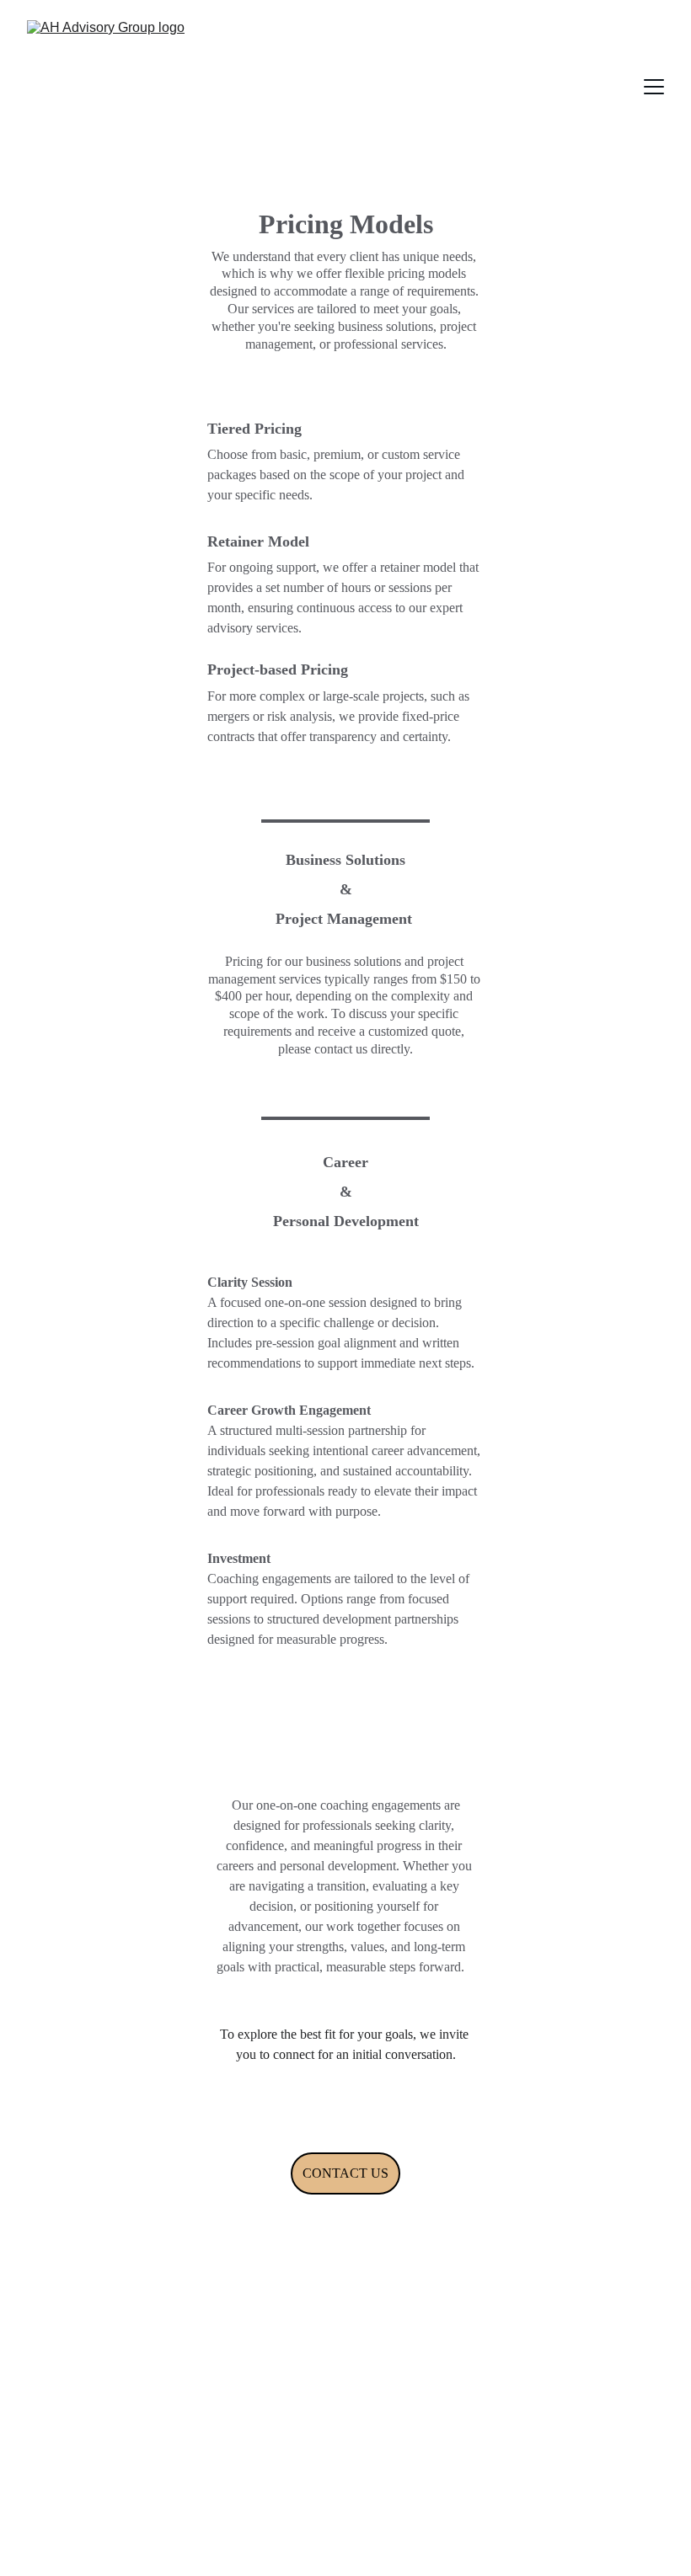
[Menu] (654, 87)
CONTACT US (345, 2173)
